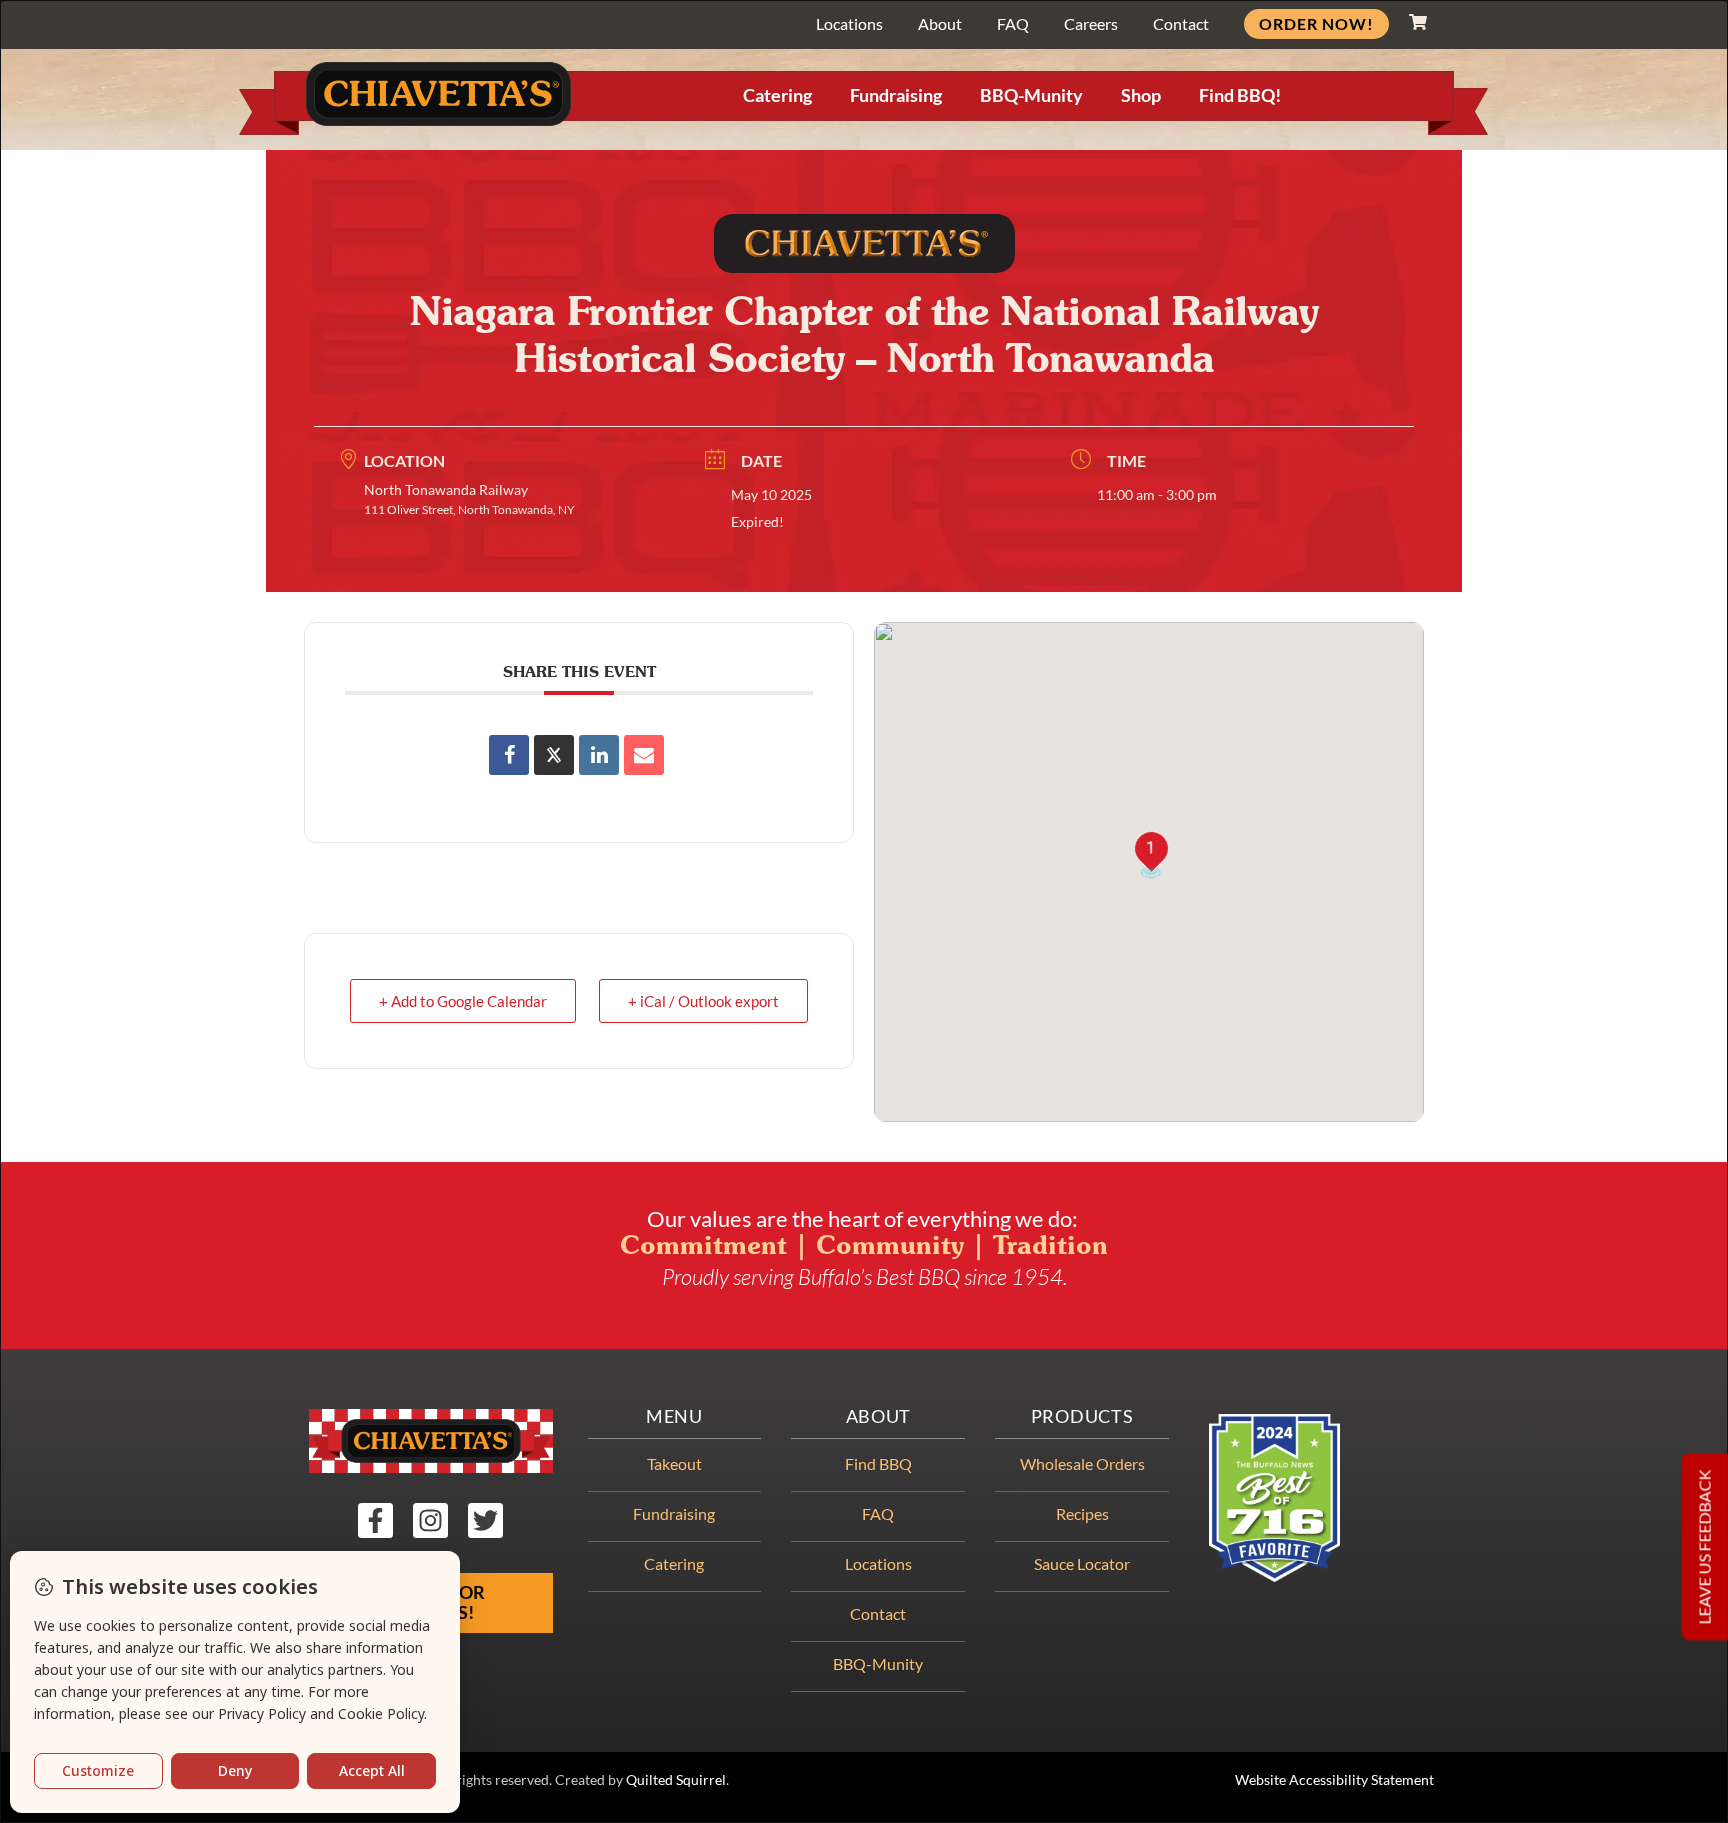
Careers (1091, 23)
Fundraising (896, 95)
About (940, 23)
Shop (1141, 95)
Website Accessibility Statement (1334, 1780)
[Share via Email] (644, 755)
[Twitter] (485, 1520)
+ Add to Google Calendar (463, 1001)
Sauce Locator (1082, 1563)
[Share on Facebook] (509, 755)
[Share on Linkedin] (599, 755)
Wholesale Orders (1082, 1463)
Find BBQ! (1240, 95)
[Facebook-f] (375, 1520)
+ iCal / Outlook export (703, 1001)
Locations (849, 23)
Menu (674, 1416)
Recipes (1082, 1513)
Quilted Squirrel (676, 1780)
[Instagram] (430, 1520)
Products (1082, 1416)
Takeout (674, 1463)
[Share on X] (554, 755)
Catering (777, 95)
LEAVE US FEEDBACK (1704, 1547)
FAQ (1013, 23)
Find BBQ (878, 1463)
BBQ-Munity (1031, 95)
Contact (1181, 23)
